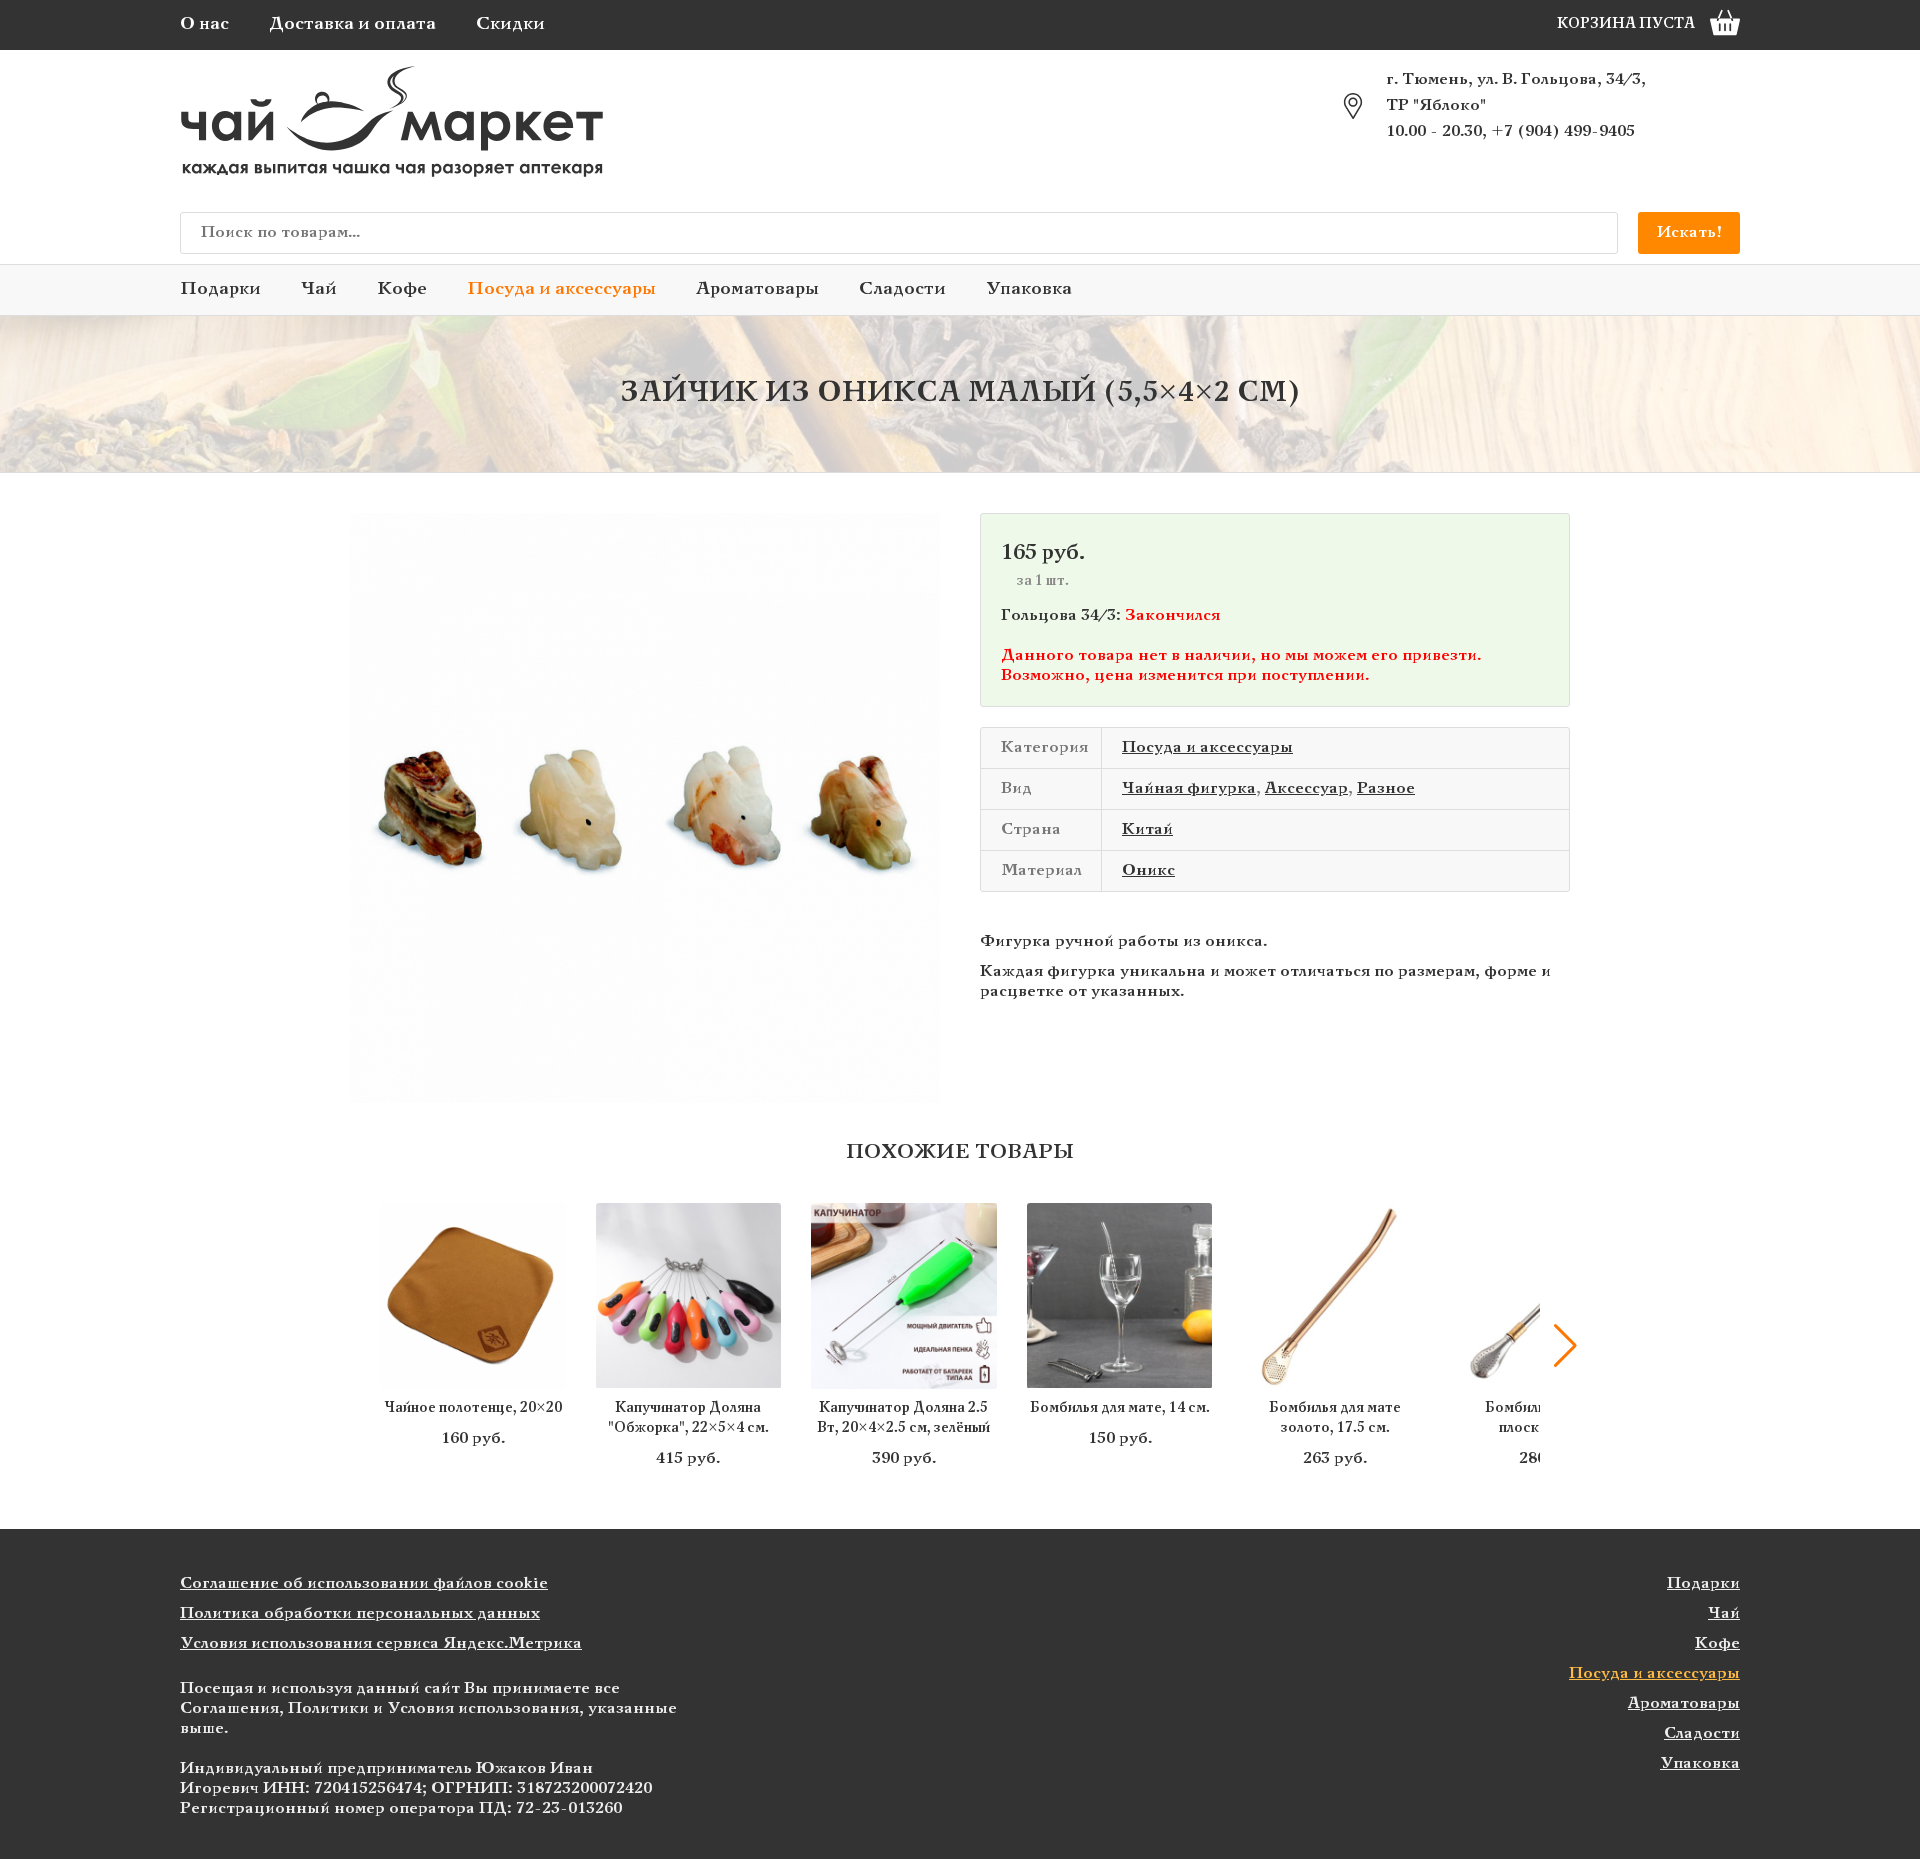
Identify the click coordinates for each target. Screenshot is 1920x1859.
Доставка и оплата (352, 24)
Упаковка (1029, 289)
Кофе (402, 289)
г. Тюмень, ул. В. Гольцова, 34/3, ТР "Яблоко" (1516, 92)
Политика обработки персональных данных (360, 1613)
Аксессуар (1306, 788)
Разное (1386, 788)
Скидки (510, 24)
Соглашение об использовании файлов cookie (364, 1583)
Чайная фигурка (1189, 788)
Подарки (220, 289)
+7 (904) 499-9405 (1563, 131)
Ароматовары (757, 289)
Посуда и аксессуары (561, 289)
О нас (204, 24)
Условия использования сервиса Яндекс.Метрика (381, 1643)
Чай (319, 289)
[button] (355, 1346)
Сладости (902, 289)
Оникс (1148, 870)
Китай (1147, 829)
